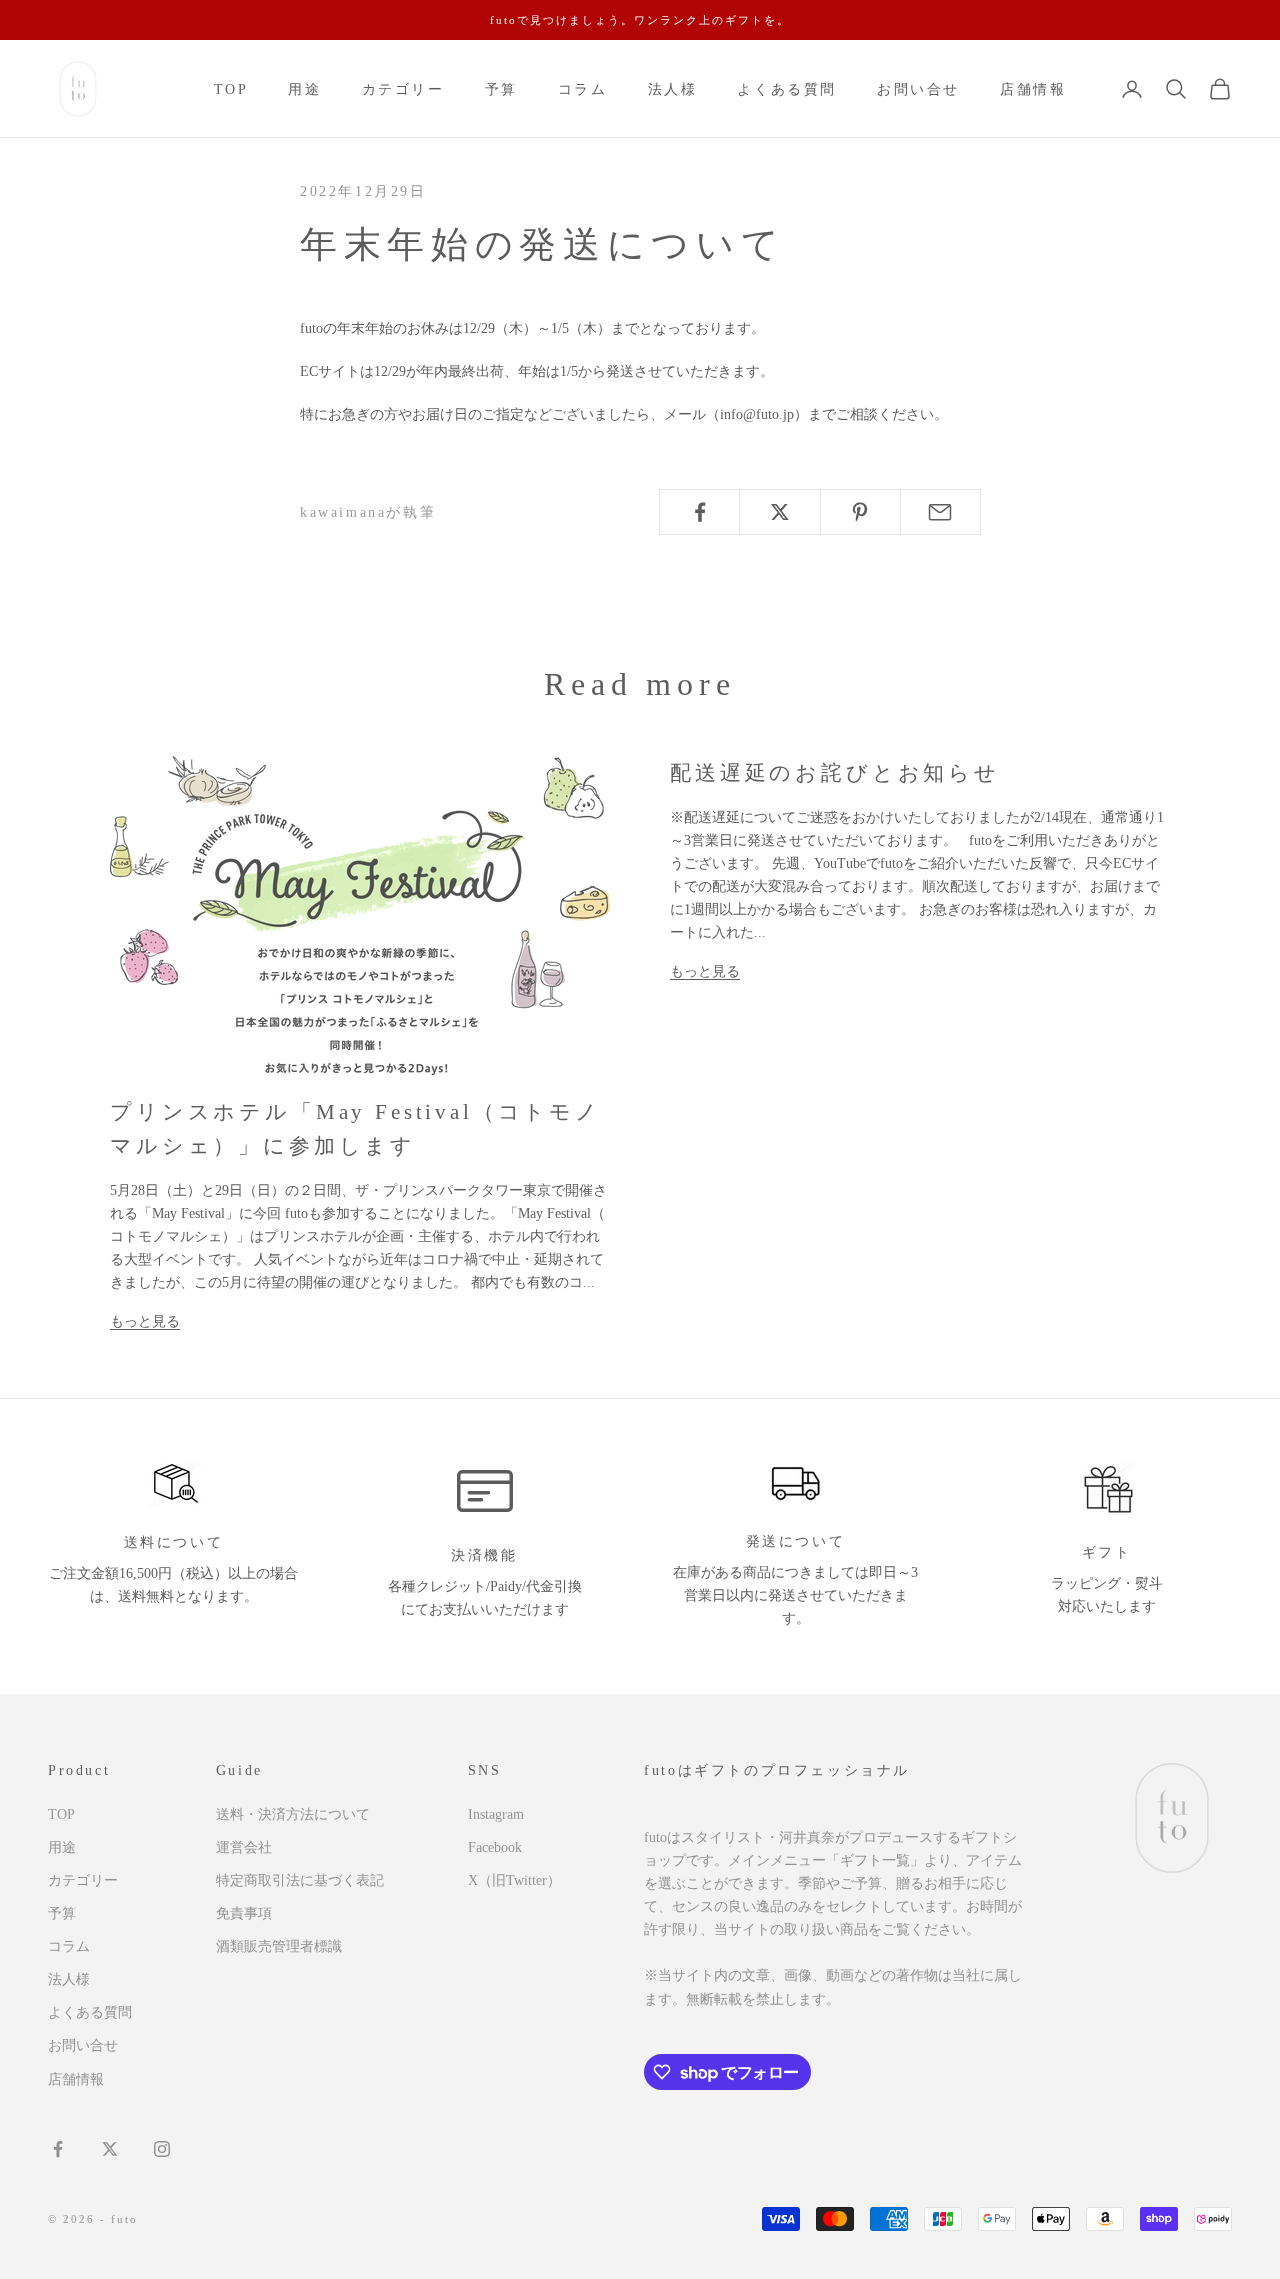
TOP (231, 89)
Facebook (495, 1847)
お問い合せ (918, 89)
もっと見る (145, 1321)
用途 (304, 89)
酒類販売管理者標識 (279, 1946)
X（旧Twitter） (514, 1880)
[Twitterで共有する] (779, 512)
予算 (501, 89)
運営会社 (244, 1847)
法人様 (673, 89)
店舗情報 (1033, 89)
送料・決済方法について (293, 1814)
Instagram (496, 1814)
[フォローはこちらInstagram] (162, 2149)
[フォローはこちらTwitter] (110, 2149)
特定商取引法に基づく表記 (300, 1880)
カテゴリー (403, 89)
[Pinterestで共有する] (860, 512)
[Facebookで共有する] (699, 512)
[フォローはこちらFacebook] (58, 2149)
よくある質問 (787, 89)
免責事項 (244, 1913)
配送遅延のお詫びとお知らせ (835, 773)
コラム (583, 89)
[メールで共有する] (940, 512)
